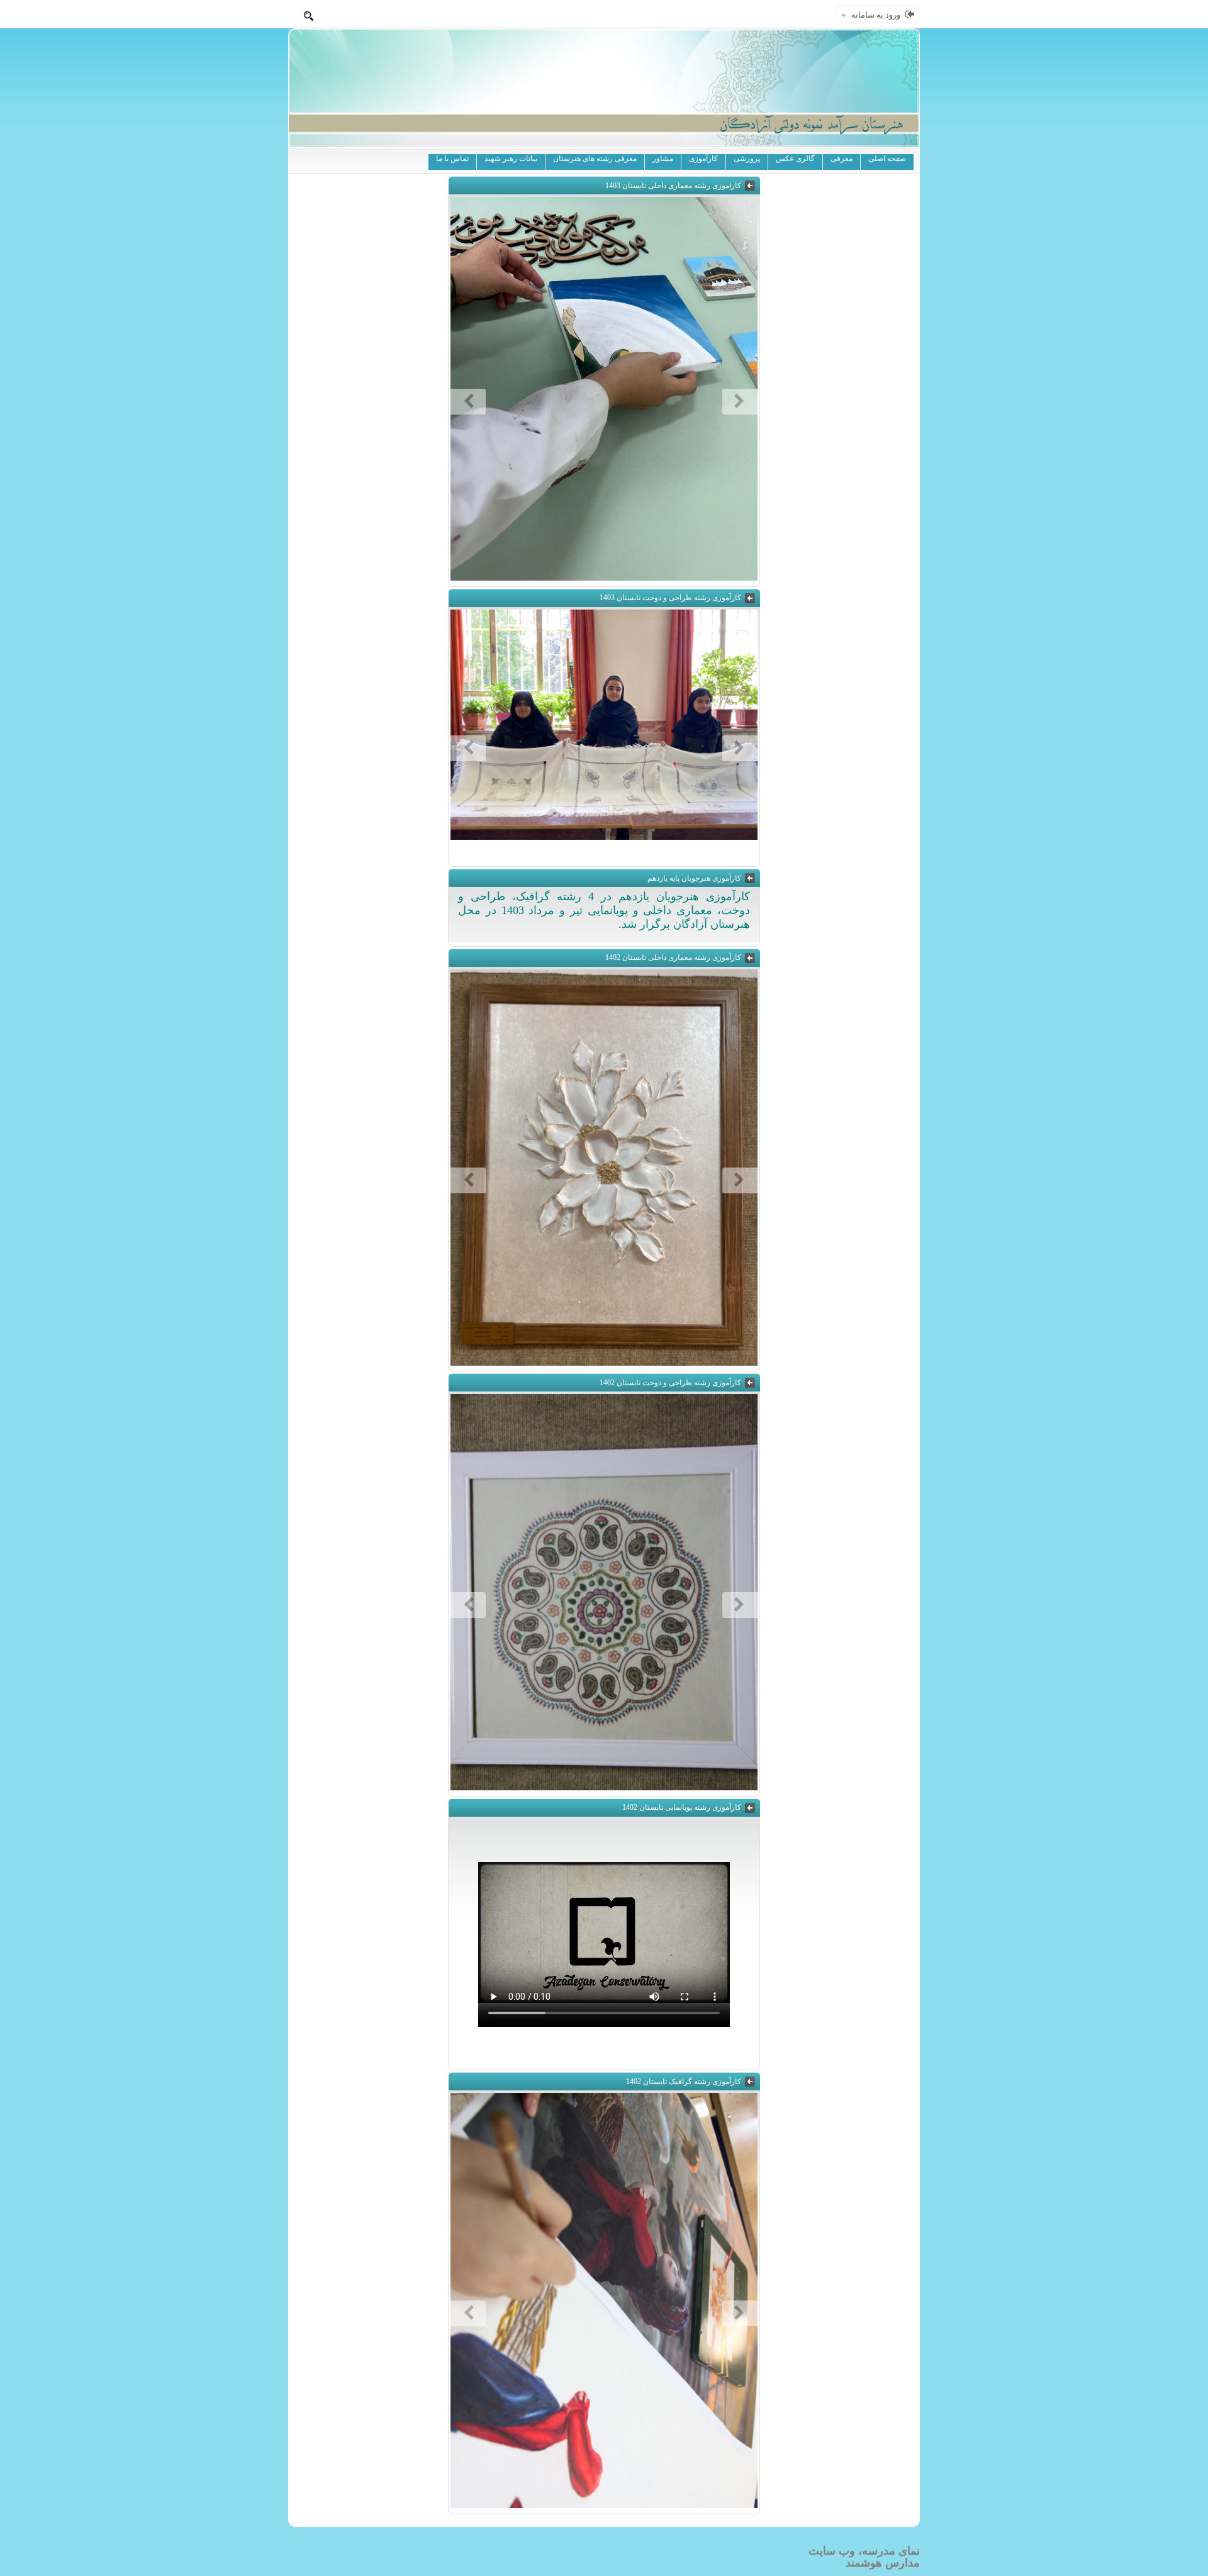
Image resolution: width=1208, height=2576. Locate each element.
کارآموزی (703, 159)
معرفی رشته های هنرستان (595, 159)
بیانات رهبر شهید (511, 159)
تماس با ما (452, 159)
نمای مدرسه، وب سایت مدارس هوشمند (864, 2557)
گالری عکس (795, 159)
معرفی (842, 159)
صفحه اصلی (887, 159)
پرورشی (747, 159)
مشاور (663, 159)
